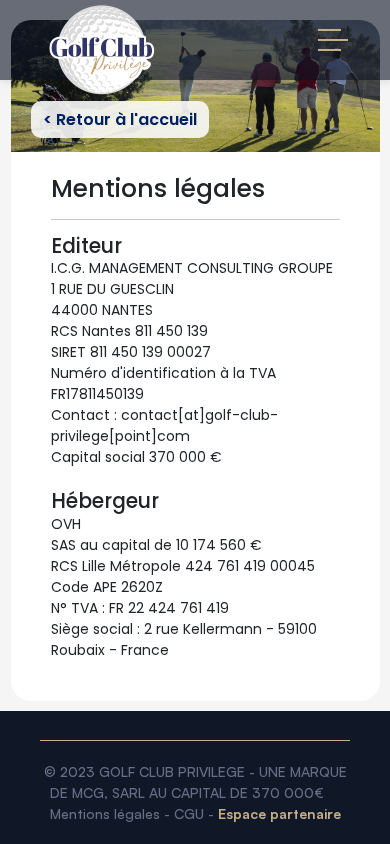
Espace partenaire (279, 813)
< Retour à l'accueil (120, 119)
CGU (189, 813)
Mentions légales (105, 813)
